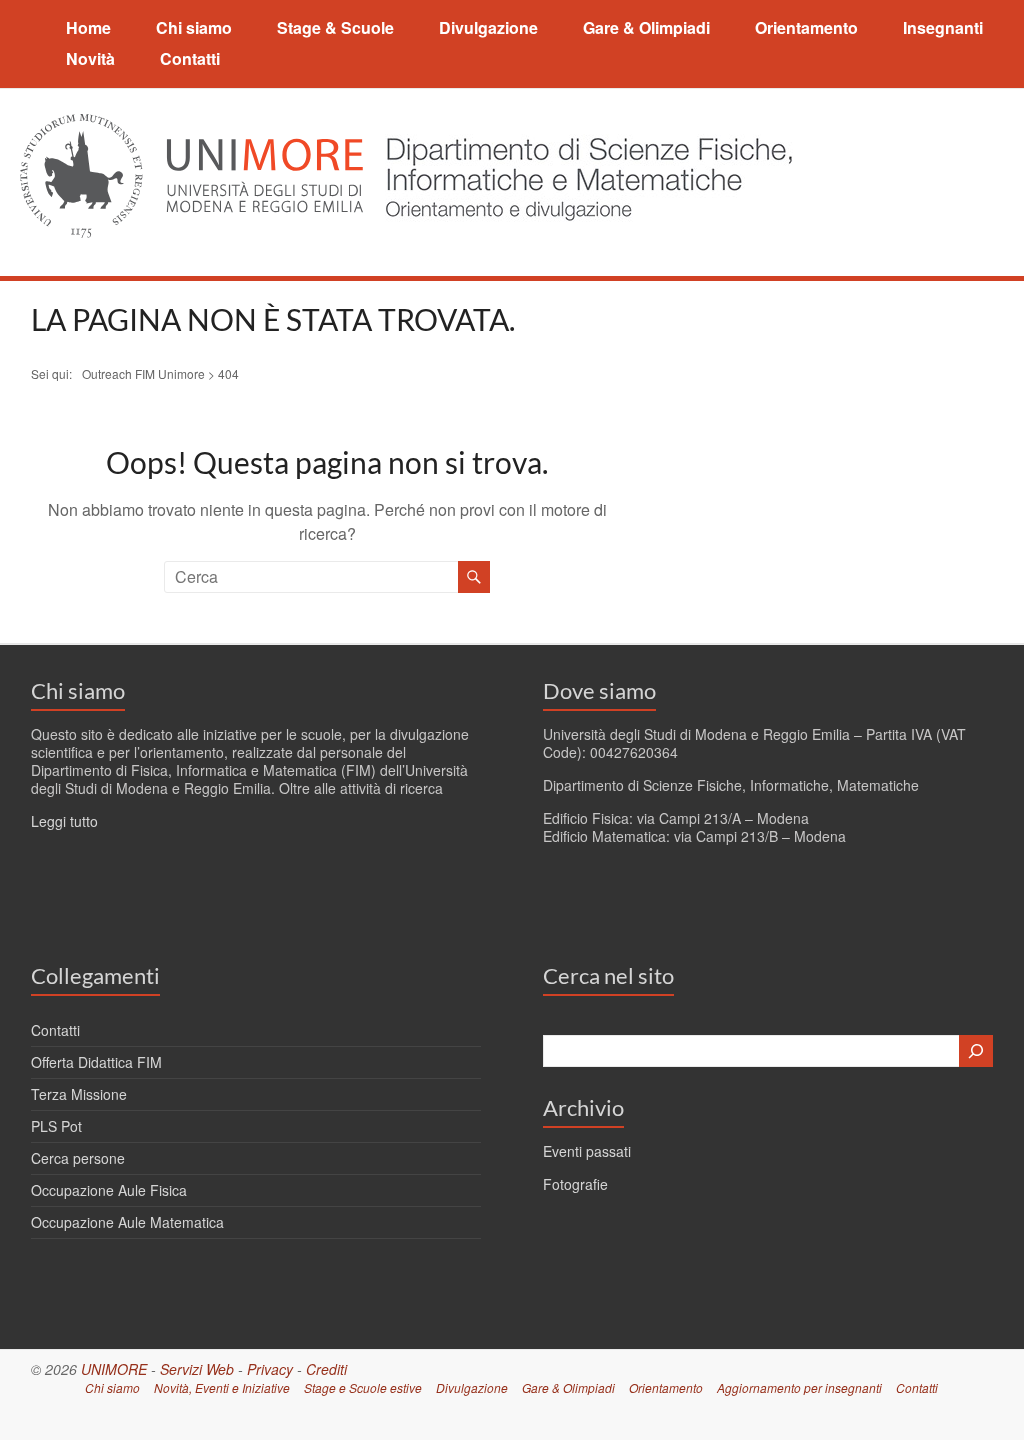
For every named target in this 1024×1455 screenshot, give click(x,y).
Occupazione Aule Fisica (109, 1190)
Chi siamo (194, 27)
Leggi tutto (64, 821)
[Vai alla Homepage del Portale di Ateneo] (193, 125)
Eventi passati (587, 1151)
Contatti (190, 58)
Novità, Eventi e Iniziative (222, 1387)
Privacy (270, 1369)
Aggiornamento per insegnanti (799, 1387)
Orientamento (806, 27)
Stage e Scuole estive (363, 1387)
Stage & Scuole (335, 27)
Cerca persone (78, 1158)
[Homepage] (583, 125)
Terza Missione (79, 1094)
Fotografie (575, 1184)
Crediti (326, 1369)
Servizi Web (197, 1369)
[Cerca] (976, 1051)
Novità (90, 58)
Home (88, 27)
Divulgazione (488, 27)
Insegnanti (943, 27)
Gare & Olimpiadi (646, 27)
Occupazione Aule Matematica (127, 1222)
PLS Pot (56, 1126)
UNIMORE (114, 1369)
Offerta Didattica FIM (96, 1062)
